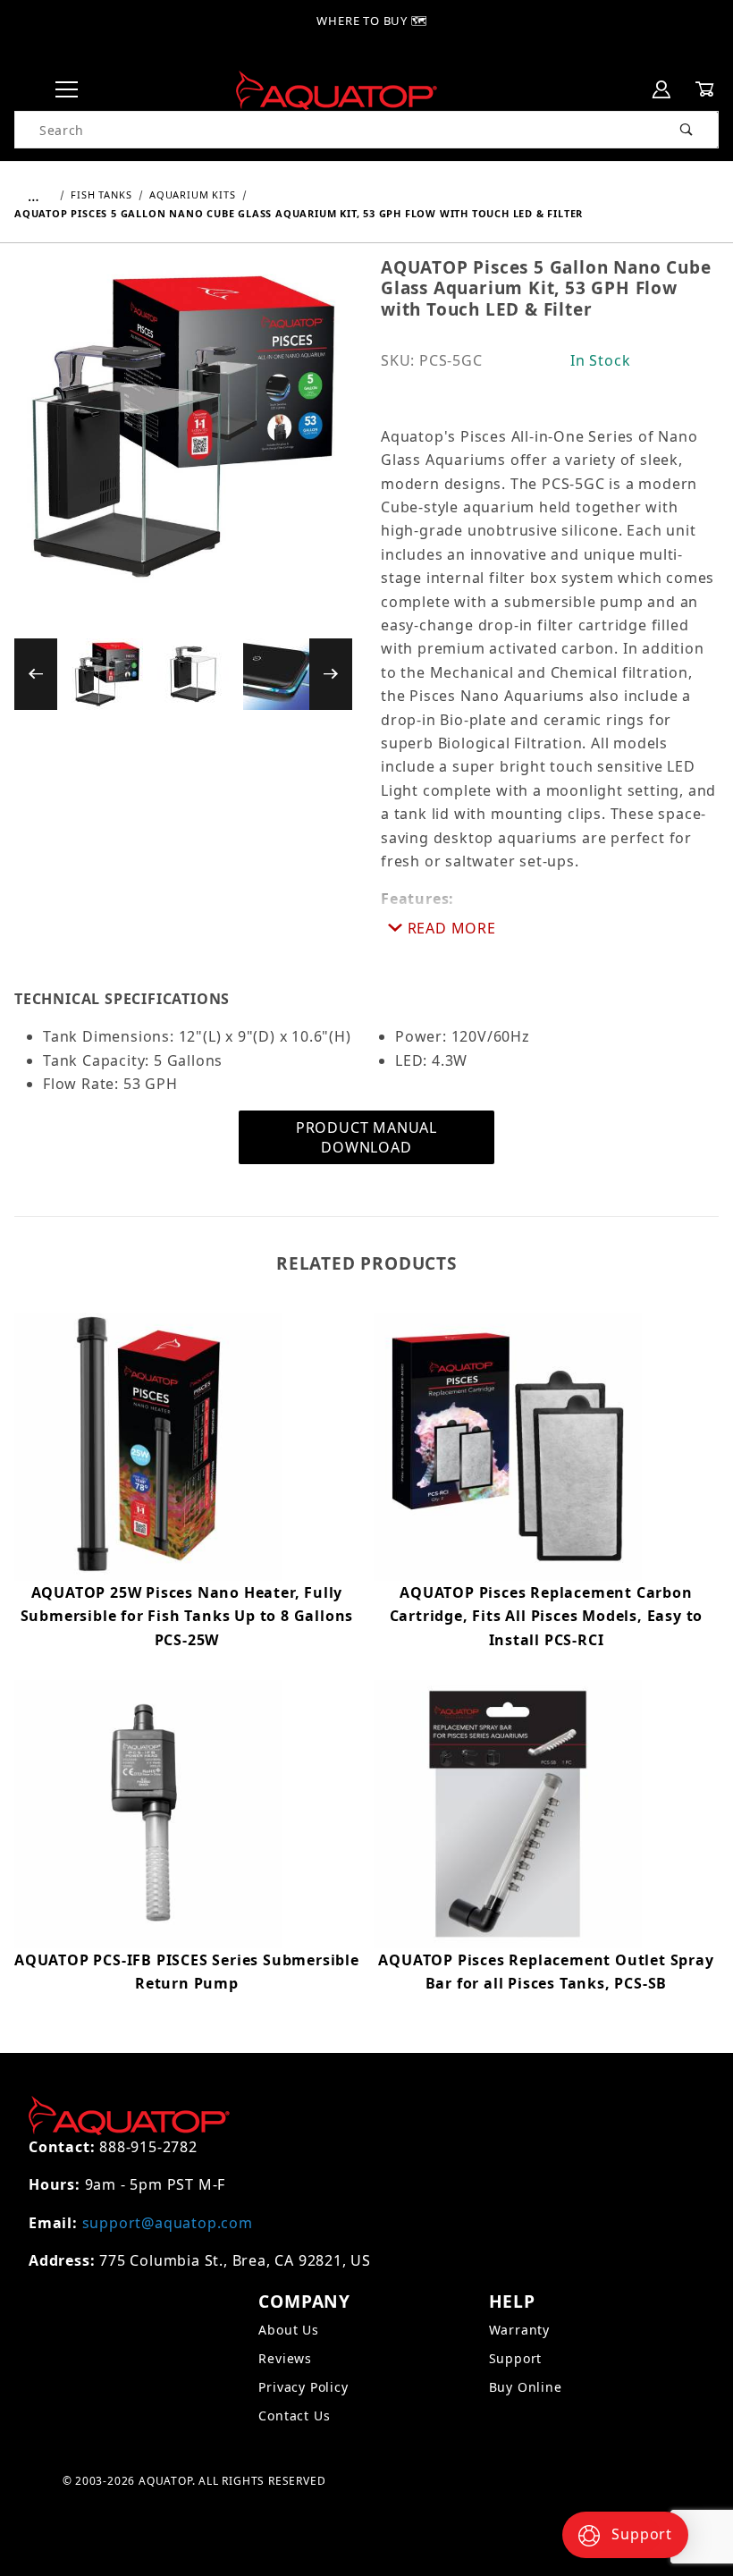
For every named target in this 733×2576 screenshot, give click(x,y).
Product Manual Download (366, 1137)
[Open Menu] (67, 90)
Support (516, 2358)
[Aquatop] (337, 89)
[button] (107, 674)
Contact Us (294, 2416)
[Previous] (36, 674)
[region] (183, 674)
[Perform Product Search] (687, 130)
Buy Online (526, 2387)
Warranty (519, 2330)
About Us (288, 2330)
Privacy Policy (303, 2387)
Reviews (285, 2358)
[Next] (331, 674)
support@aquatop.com (168, 2223)
